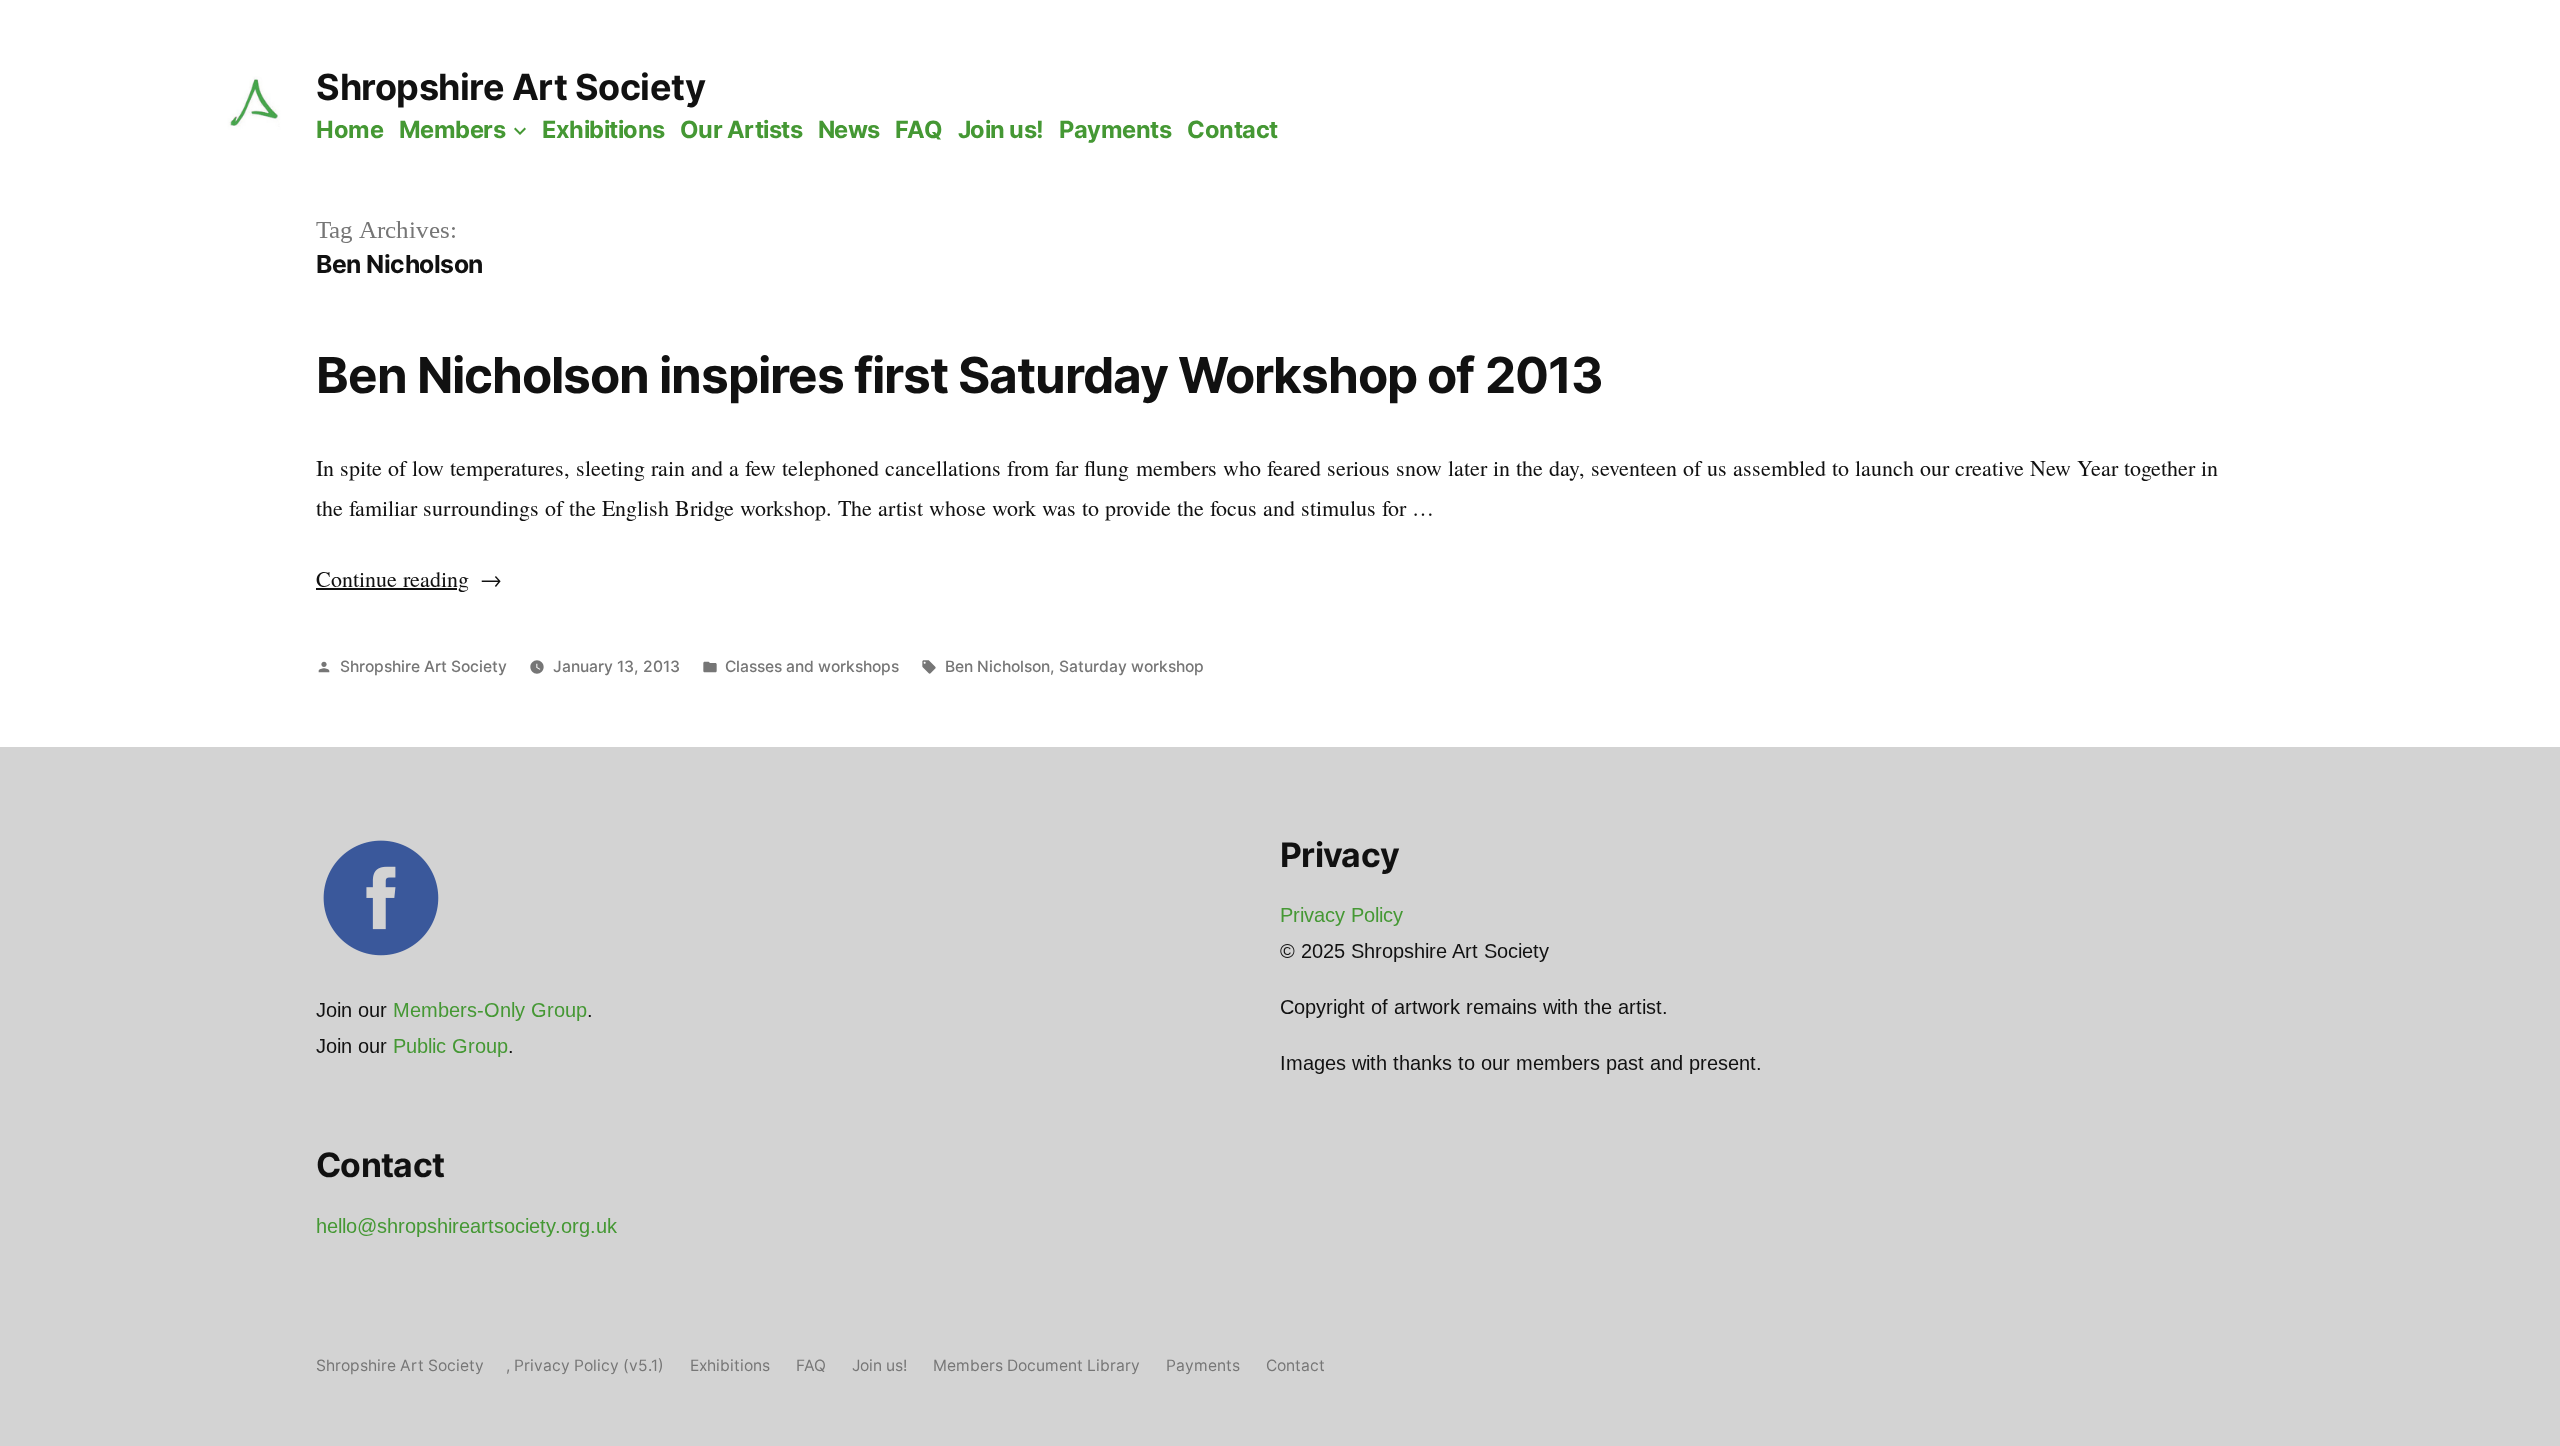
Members (452, 129)
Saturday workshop (1131, 666)
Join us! (1001, 129)
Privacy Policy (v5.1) (589, 1365)
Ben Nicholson (997, 666)
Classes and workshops (812, 666)
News (849, 129)
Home (349, 129)
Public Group (450, 1046)
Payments (1115, 129)
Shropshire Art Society (510, 87)
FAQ (918, 129)
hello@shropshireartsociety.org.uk (466, 1226)
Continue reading (409, 578)
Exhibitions (603, 129)
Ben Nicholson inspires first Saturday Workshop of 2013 (959, 375)
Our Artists (741, 129)
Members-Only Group (490, 1010)
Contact (1232, 129)
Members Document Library (1036, 1365)
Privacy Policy (1341, 915)
